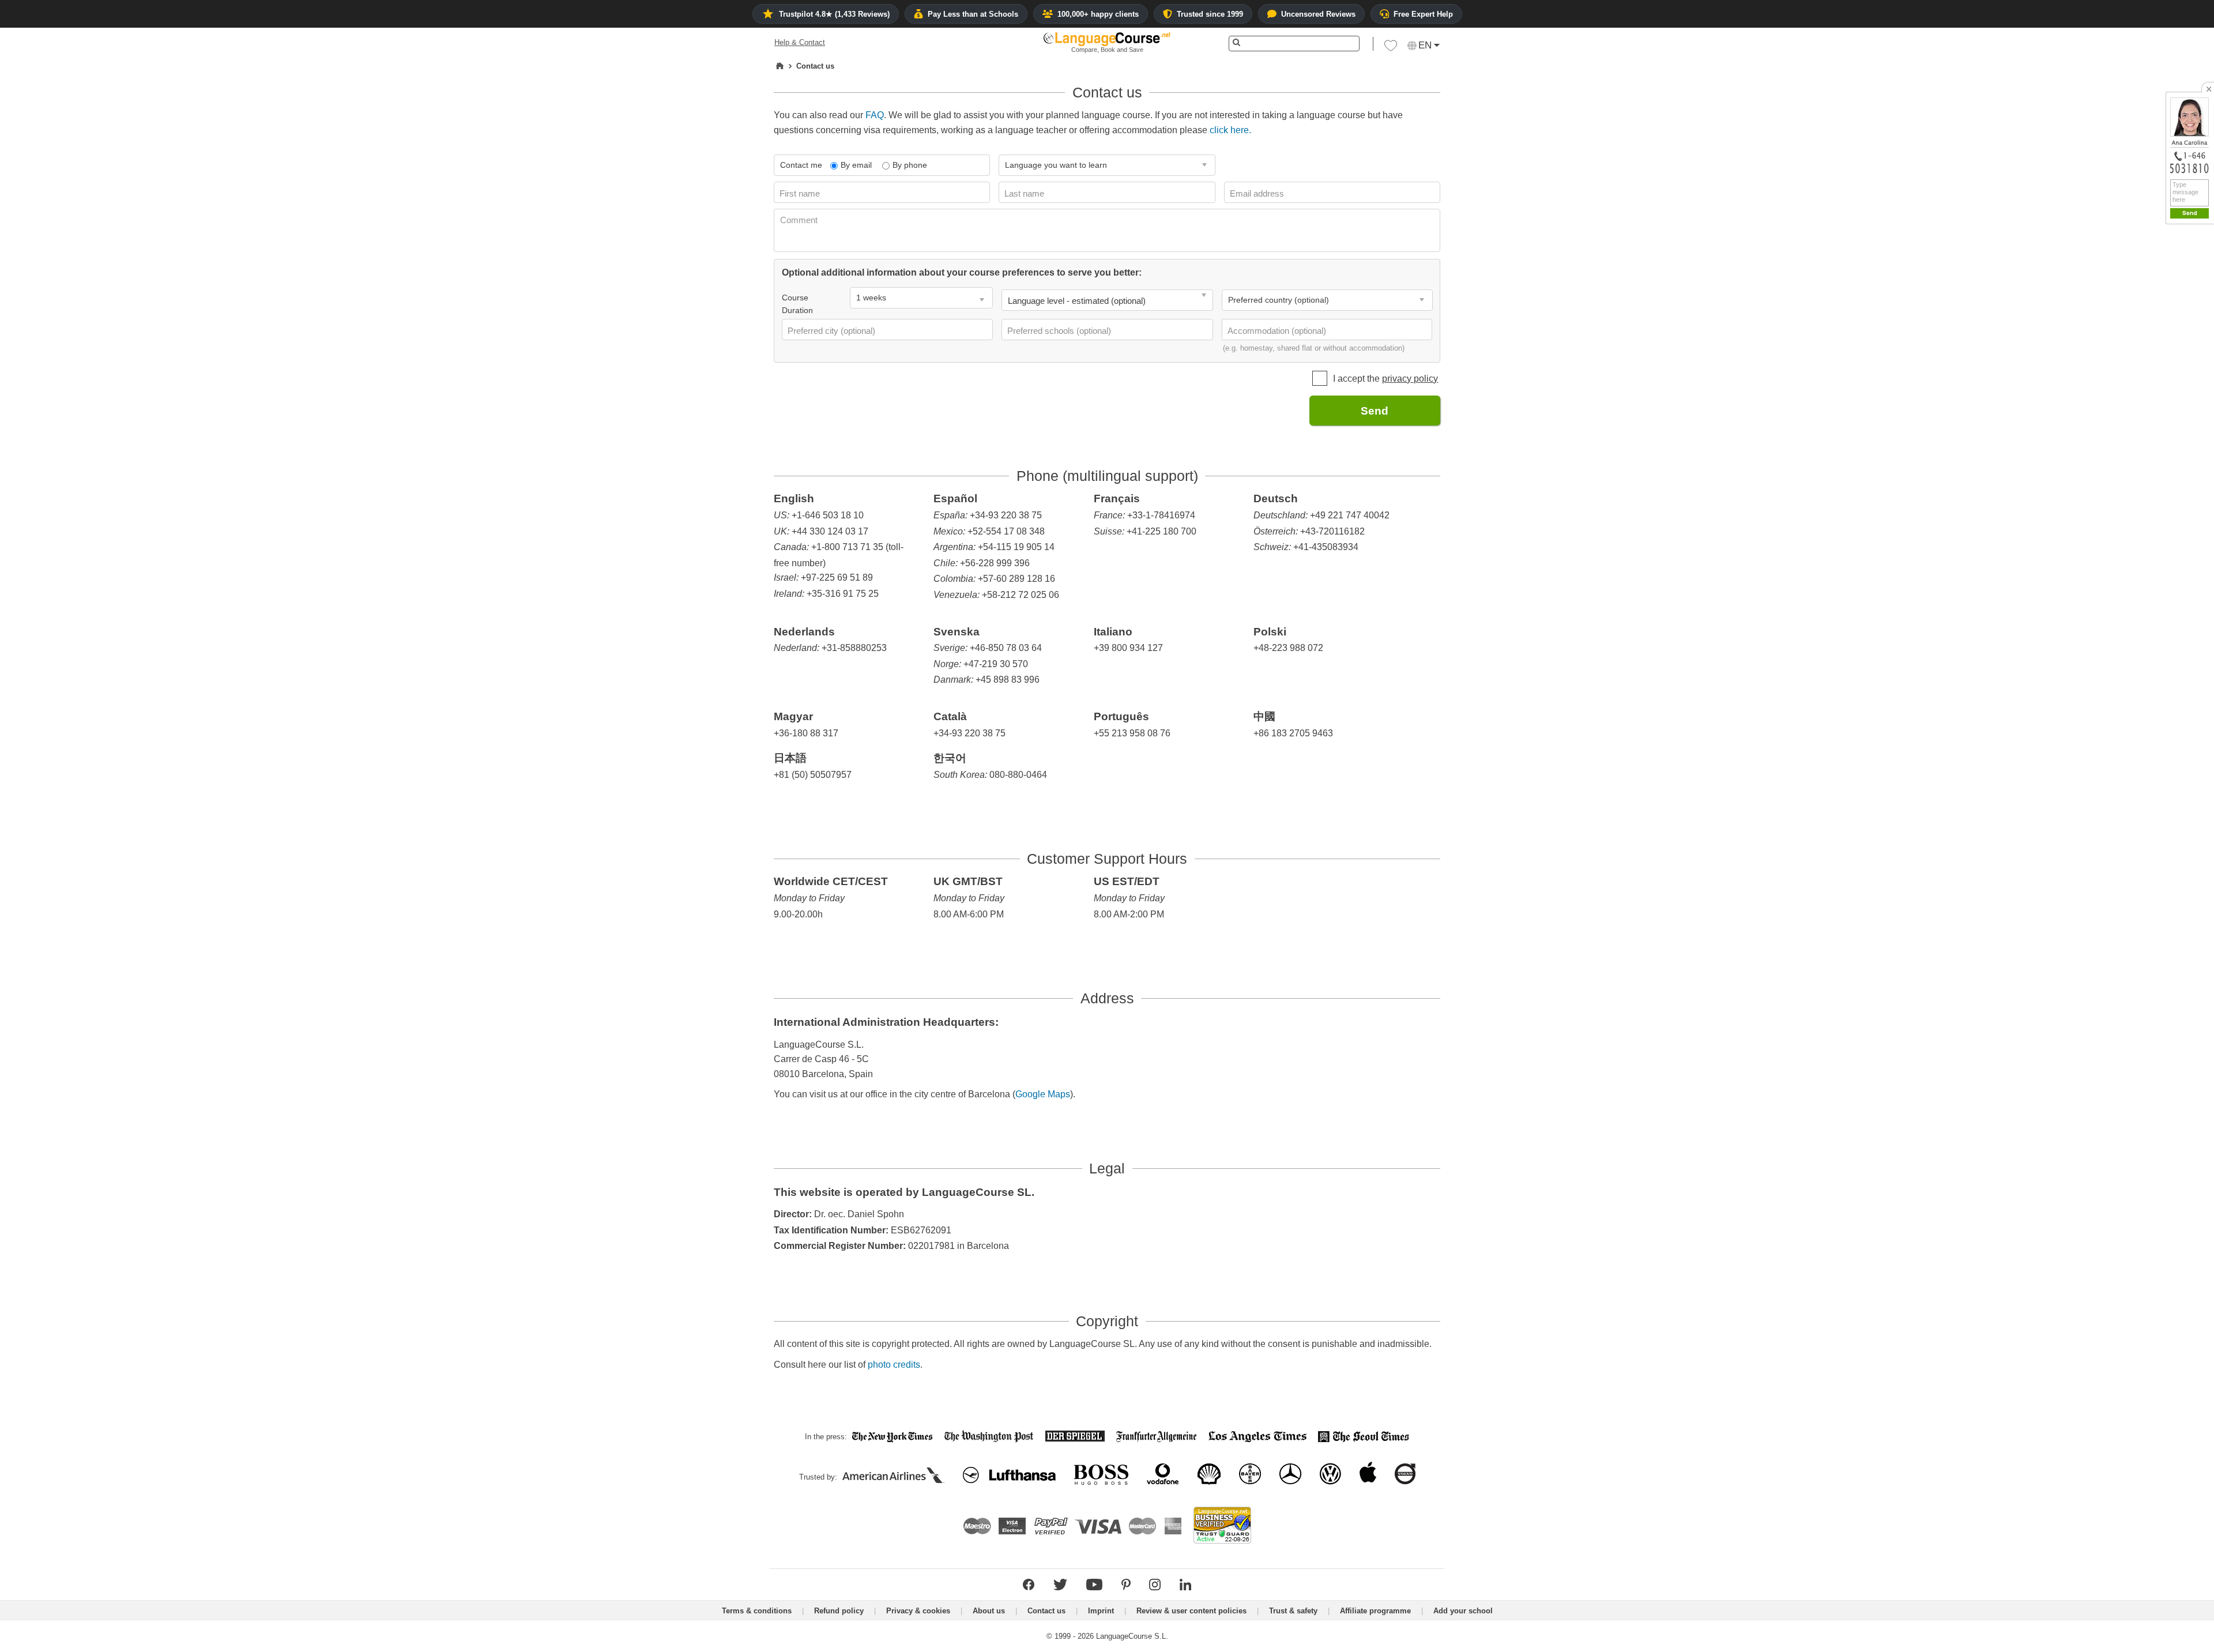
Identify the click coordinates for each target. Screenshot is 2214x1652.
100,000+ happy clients (1098, 14)
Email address (1258, 193)
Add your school (1463, 1611)
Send (1375, 411)
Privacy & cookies (918, 1611)
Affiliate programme (1375, 1611)
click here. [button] (1230, 130)
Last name (1025, 193)
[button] (1391, 48)
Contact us (1046, 1611)
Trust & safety (1293, 1611)
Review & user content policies (1191, 1611)
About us (989, 1611)
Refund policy (839, 1611)
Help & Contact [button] (800, 42)
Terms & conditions (757, 1611)
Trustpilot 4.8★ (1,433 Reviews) (834, 14)
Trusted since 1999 (1210, 14)
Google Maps (1043, 1094)
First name (801, 193)
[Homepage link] (780, 66)
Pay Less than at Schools (973, 14)
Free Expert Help (1423, 14)
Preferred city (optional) (833, 331)
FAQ (875, 115)
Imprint (1101, 1611)
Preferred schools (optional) (1060, 331)
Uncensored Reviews (1318, 14)
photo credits (894, 1365)
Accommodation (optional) (1278, 331)
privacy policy (1410, 379)
